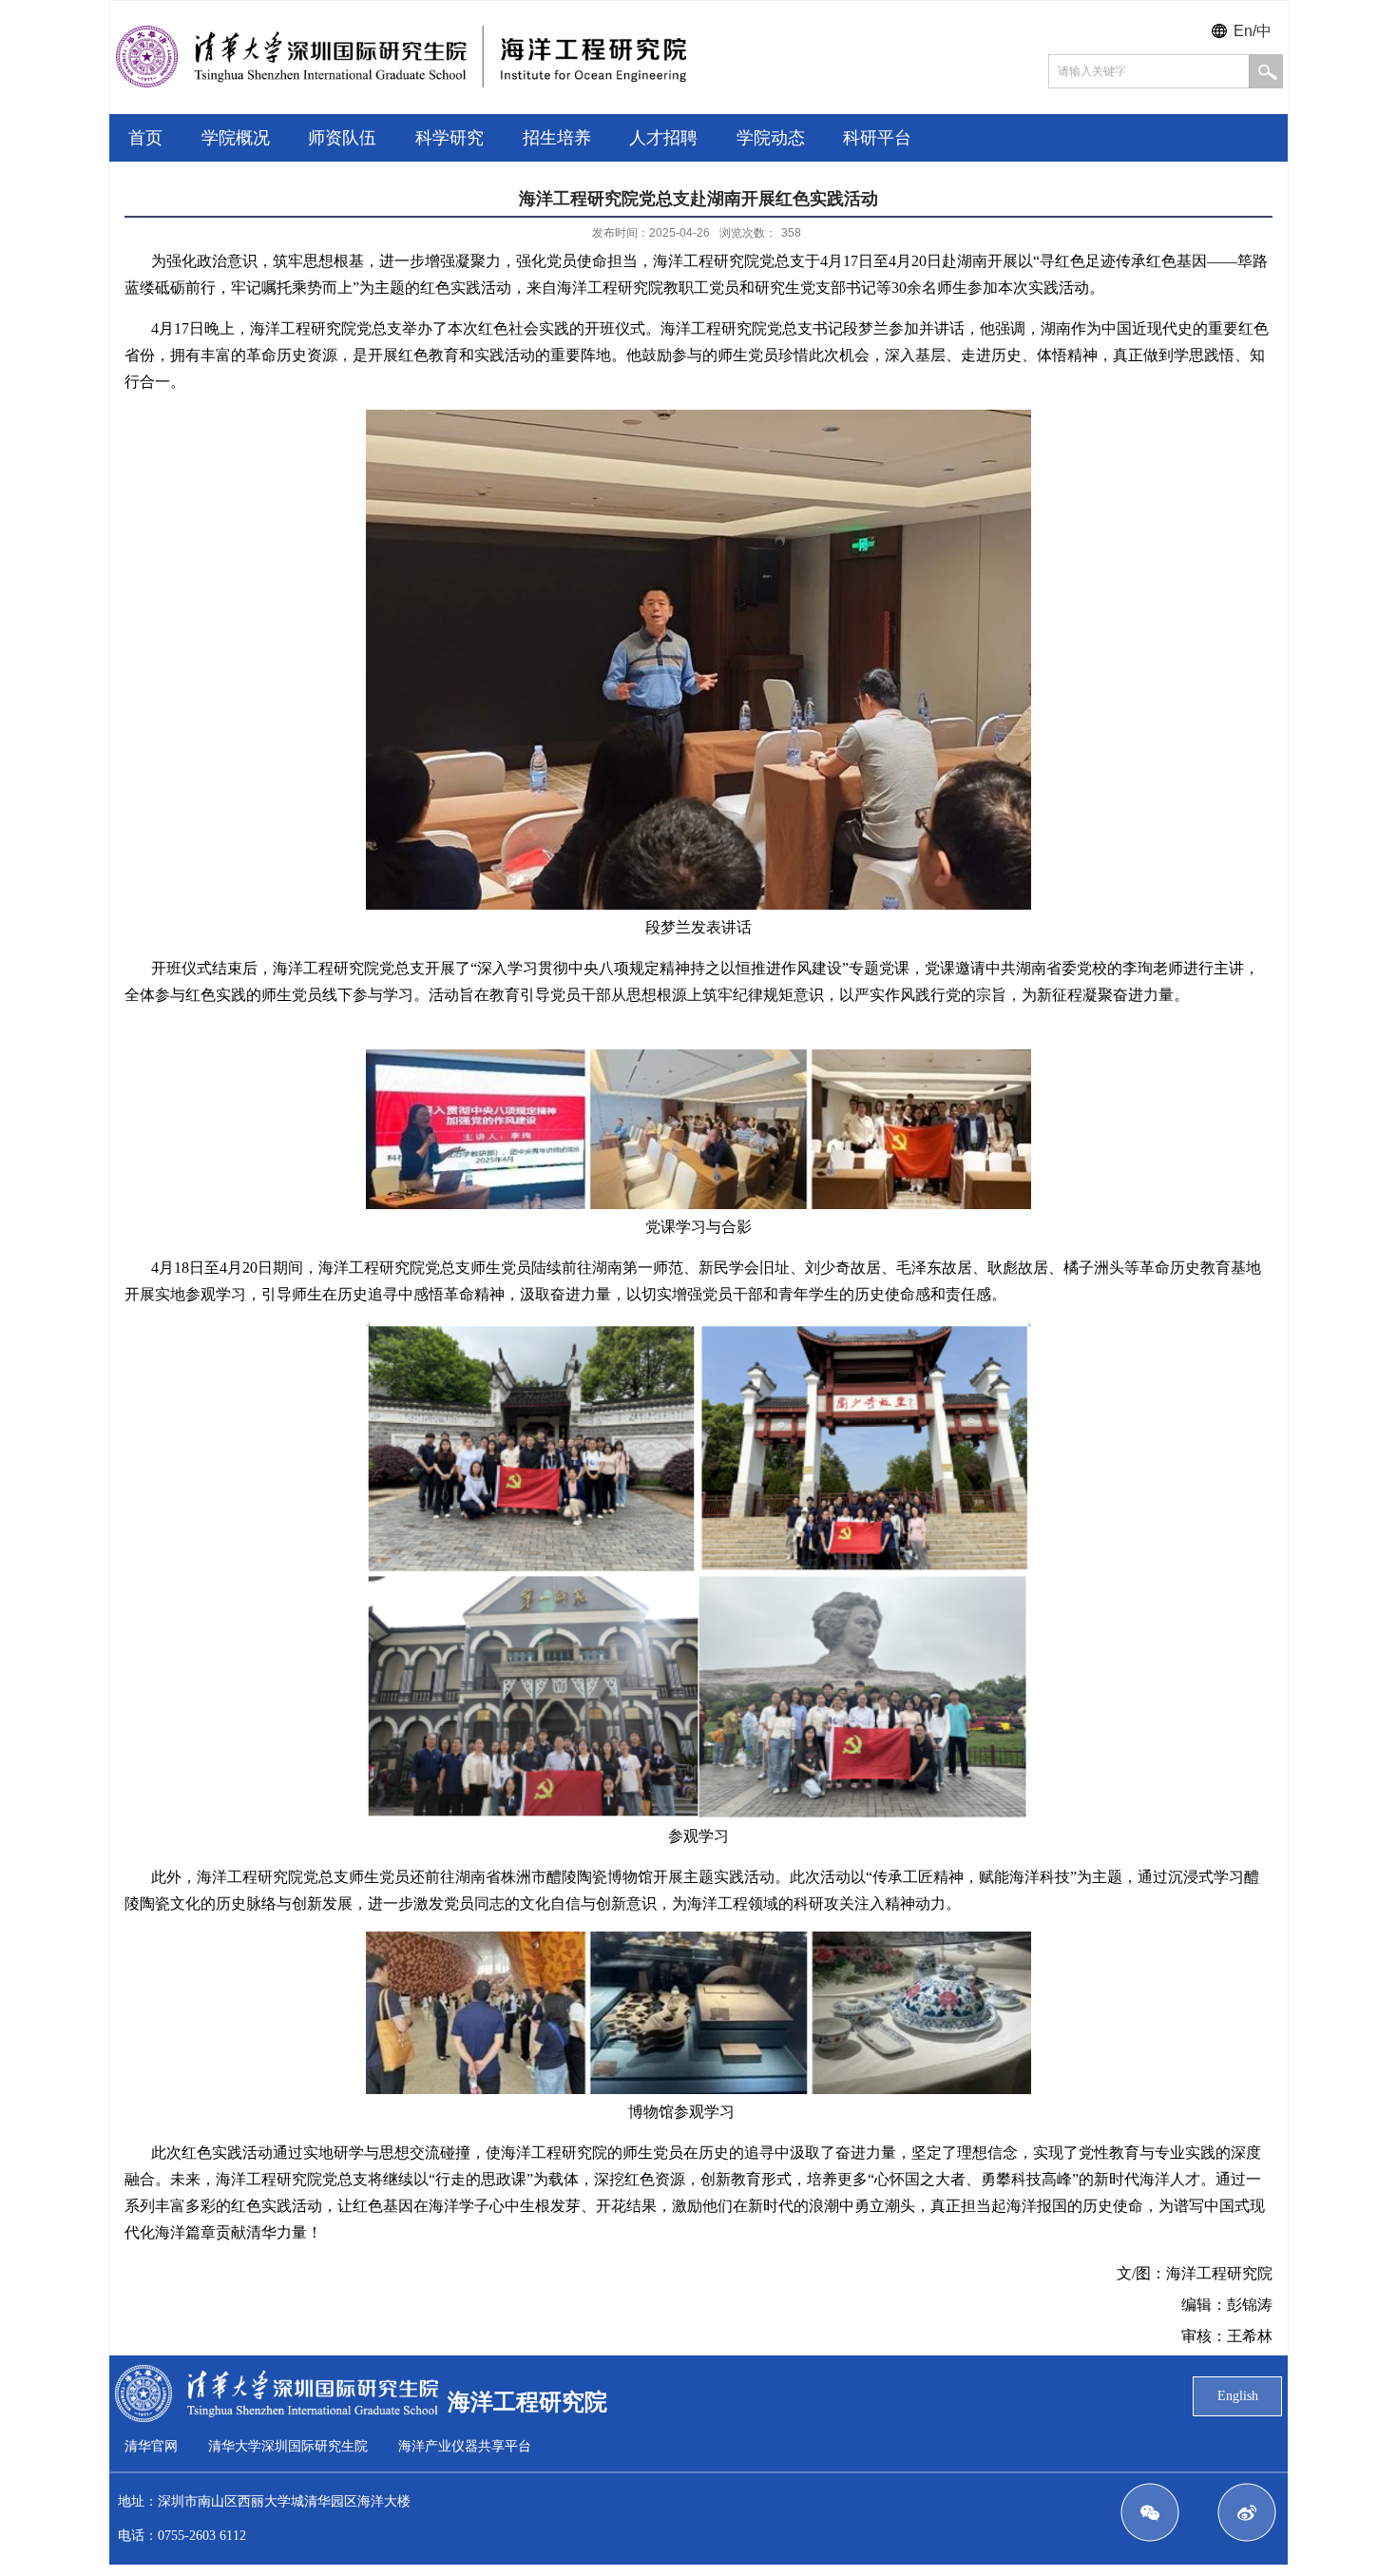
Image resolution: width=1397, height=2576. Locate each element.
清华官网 (151, 2446)
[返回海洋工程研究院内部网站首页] (401, 82)
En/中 (1253, 31)
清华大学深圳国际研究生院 (288, 2446)
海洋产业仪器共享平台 (465, 2446)
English (1238, 2396)
